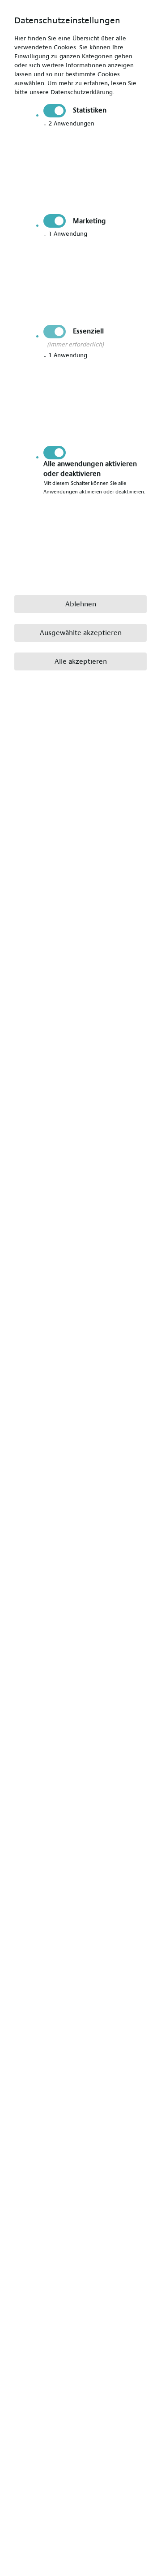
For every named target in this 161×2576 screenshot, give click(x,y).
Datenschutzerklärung (82, 92)
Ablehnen (81, 604)
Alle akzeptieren (81, 661)
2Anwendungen (69, 124)
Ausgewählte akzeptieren (81, 633)
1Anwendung (65, 234)
